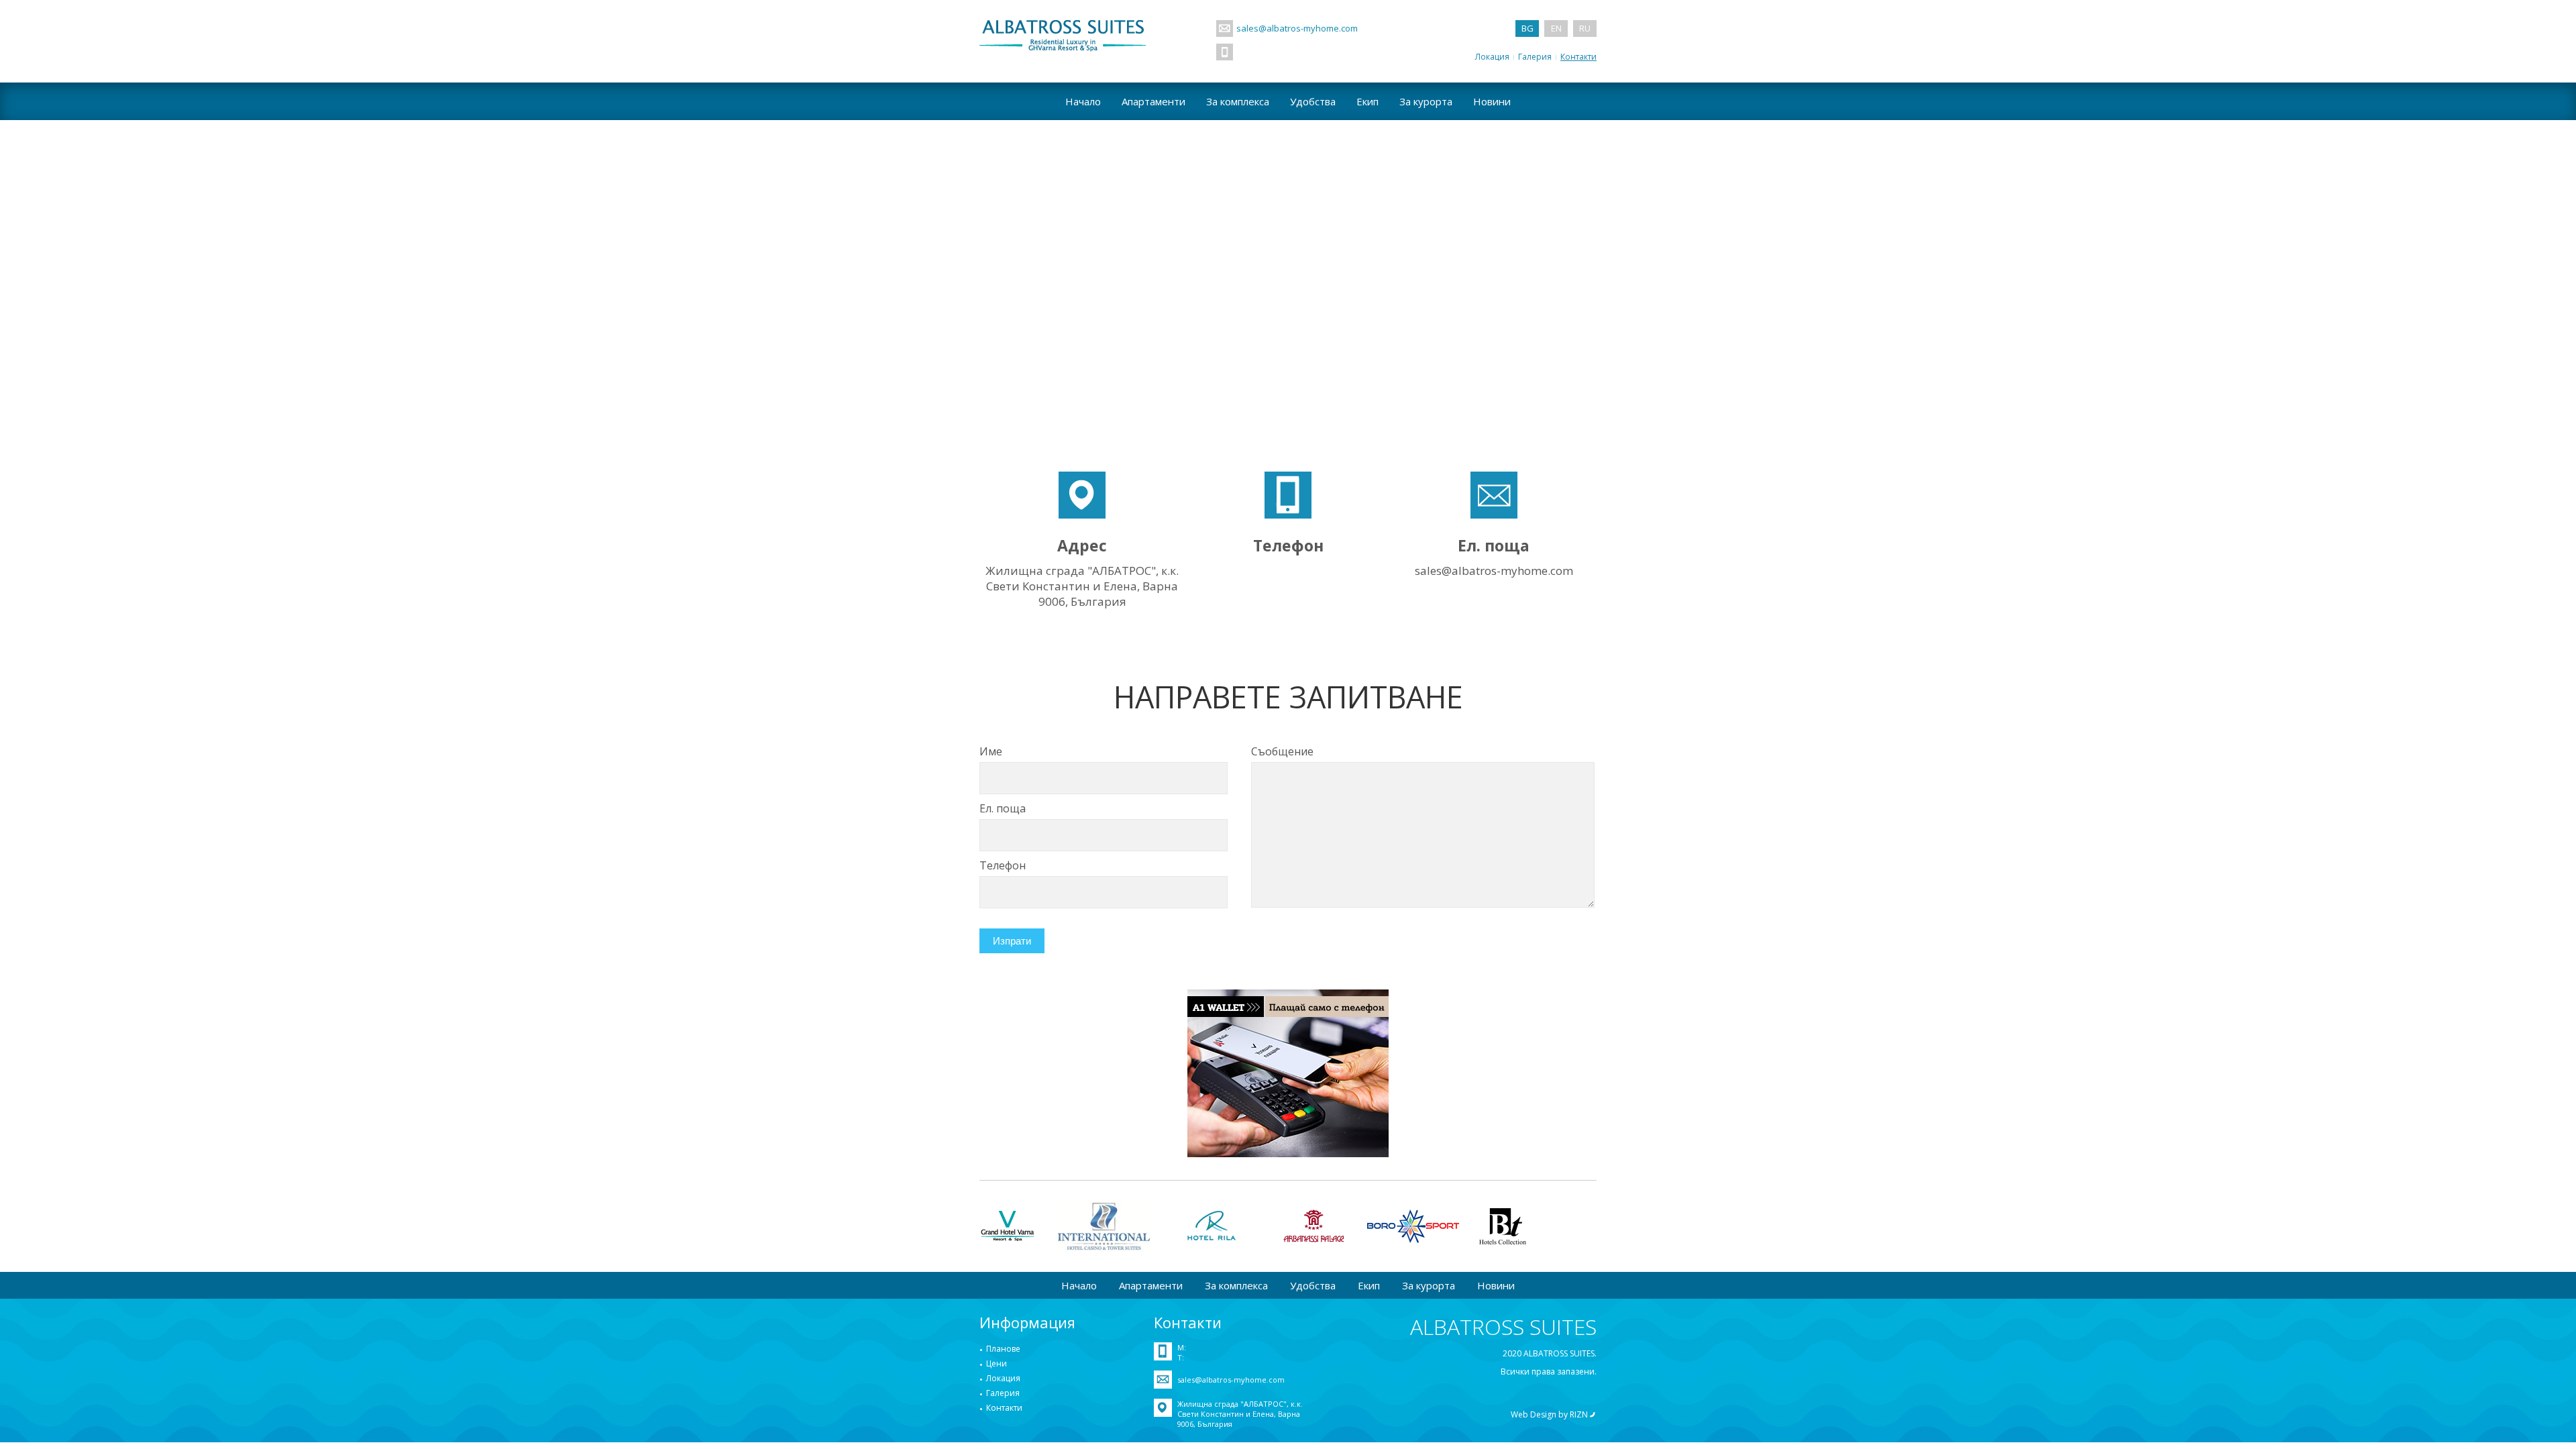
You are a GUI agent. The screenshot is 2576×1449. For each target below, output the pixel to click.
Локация (1492, 57)
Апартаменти (1153, 101)
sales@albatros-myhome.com (1297, 28)
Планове (1003, 1349)
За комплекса (1238, 101)
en (1556, 28)
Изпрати (1012, 941)
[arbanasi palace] (1314, 1226)
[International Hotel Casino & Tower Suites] (1104, 1226)
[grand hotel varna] (1009, 1226)
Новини (1492, 101)
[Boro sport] (1413, 1226)
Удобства (1313, 101)
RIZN (1579, 1414)
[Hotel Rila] (1216, 1226)
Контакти (1578, 57)
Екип (1367, 101)
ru (1585, 28)
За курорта (1426, 101)
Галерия (1535, 57)
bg (1527, 28)
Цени (997, 1363)
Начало (1083, 101)
